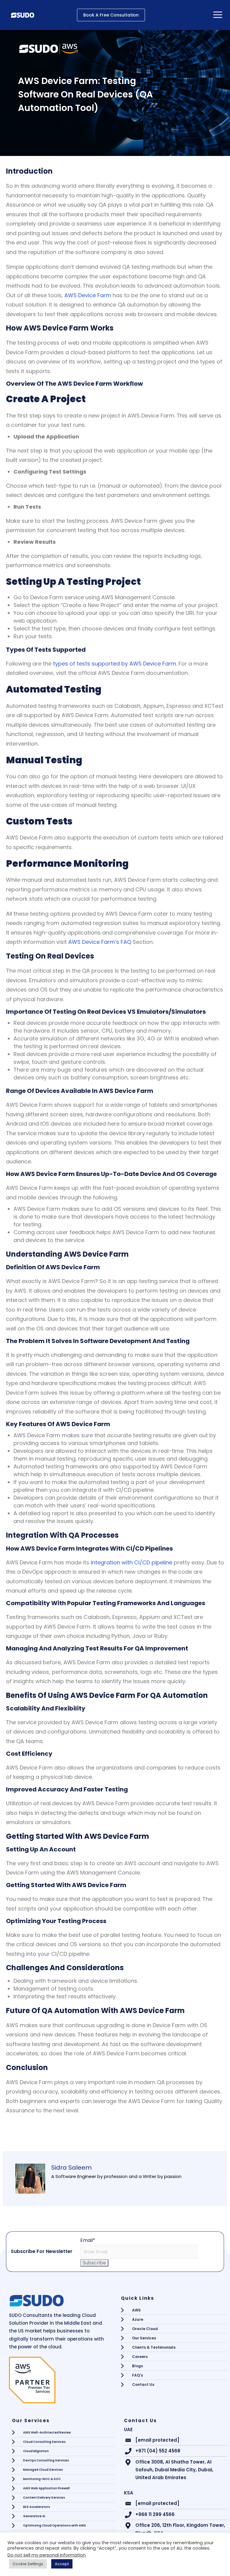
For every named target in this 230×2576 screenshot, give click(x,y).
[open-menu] (218, 15)
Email (88, 2240)
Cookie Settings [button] (28, 2564)
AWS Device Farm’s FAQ (100, 942)
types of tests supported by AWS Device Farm (115, 664)
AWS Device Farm (88, 295)
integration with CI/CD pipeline (131, 1562)
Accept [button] (62, 2564)
